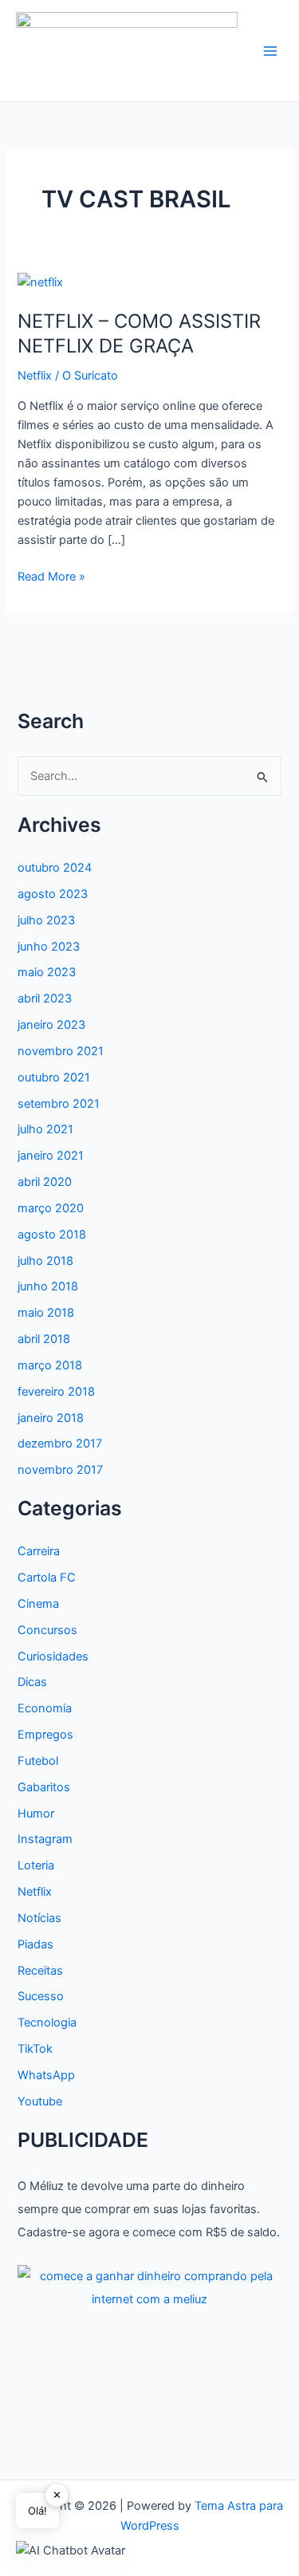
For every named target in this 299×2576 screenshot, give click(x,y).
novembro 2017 (60, 1470)
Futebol (38, 1761)
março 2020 (51, 1208)
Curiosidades (53, 1656)
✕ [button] (57, 2495)
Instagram (45, 1839)
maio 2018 (46, 1313)
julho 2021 (45, 1129)
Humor (36, 1814)
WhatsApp (46, 2075)
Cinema (38, 1604)
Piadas (35, 1944)
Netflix (35, 376)
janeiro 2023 (51, 1025)
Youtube (40, 2101)
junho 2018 (48, 1286)
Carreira (39, 1551)
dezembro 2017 (60, 1444)
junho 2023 (49, 947)
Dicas (32, 1682)
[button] (71, 2550)
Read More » (51, 577)
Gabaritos (44, 1787)
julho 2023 (46, 920)
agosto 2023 (53, 894)
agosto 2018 (52, 1235)
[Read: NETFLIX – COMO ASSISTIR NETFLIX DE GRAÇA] (40, 282)
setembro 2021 (59, 1104)
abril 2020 (45, 1182)
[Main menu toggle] (270, 51)
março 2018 (50, 1365)
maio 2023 (47, 972)
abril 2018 (44, 1339)
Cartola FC (47, 1578)
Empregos (45, 1735)
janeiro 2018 (51, 1418)
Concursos (47, 1630)
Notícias (39, 1918)
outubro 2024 (55, 868)
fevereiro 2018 (56, 1392)
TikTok (35, 2049)
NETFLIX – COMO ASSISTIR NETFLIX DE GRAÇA (139, 333)
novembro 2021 (61, 1051)
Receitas (40, 1971)
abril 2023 (45, 998)
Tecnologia (47, 2023)
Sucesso (41, 1996)
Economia (45, 1708)
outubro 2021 (54, 1077)
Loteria (36, 1865)
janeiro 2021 (51, 1156)
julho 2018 (45, 1261)
